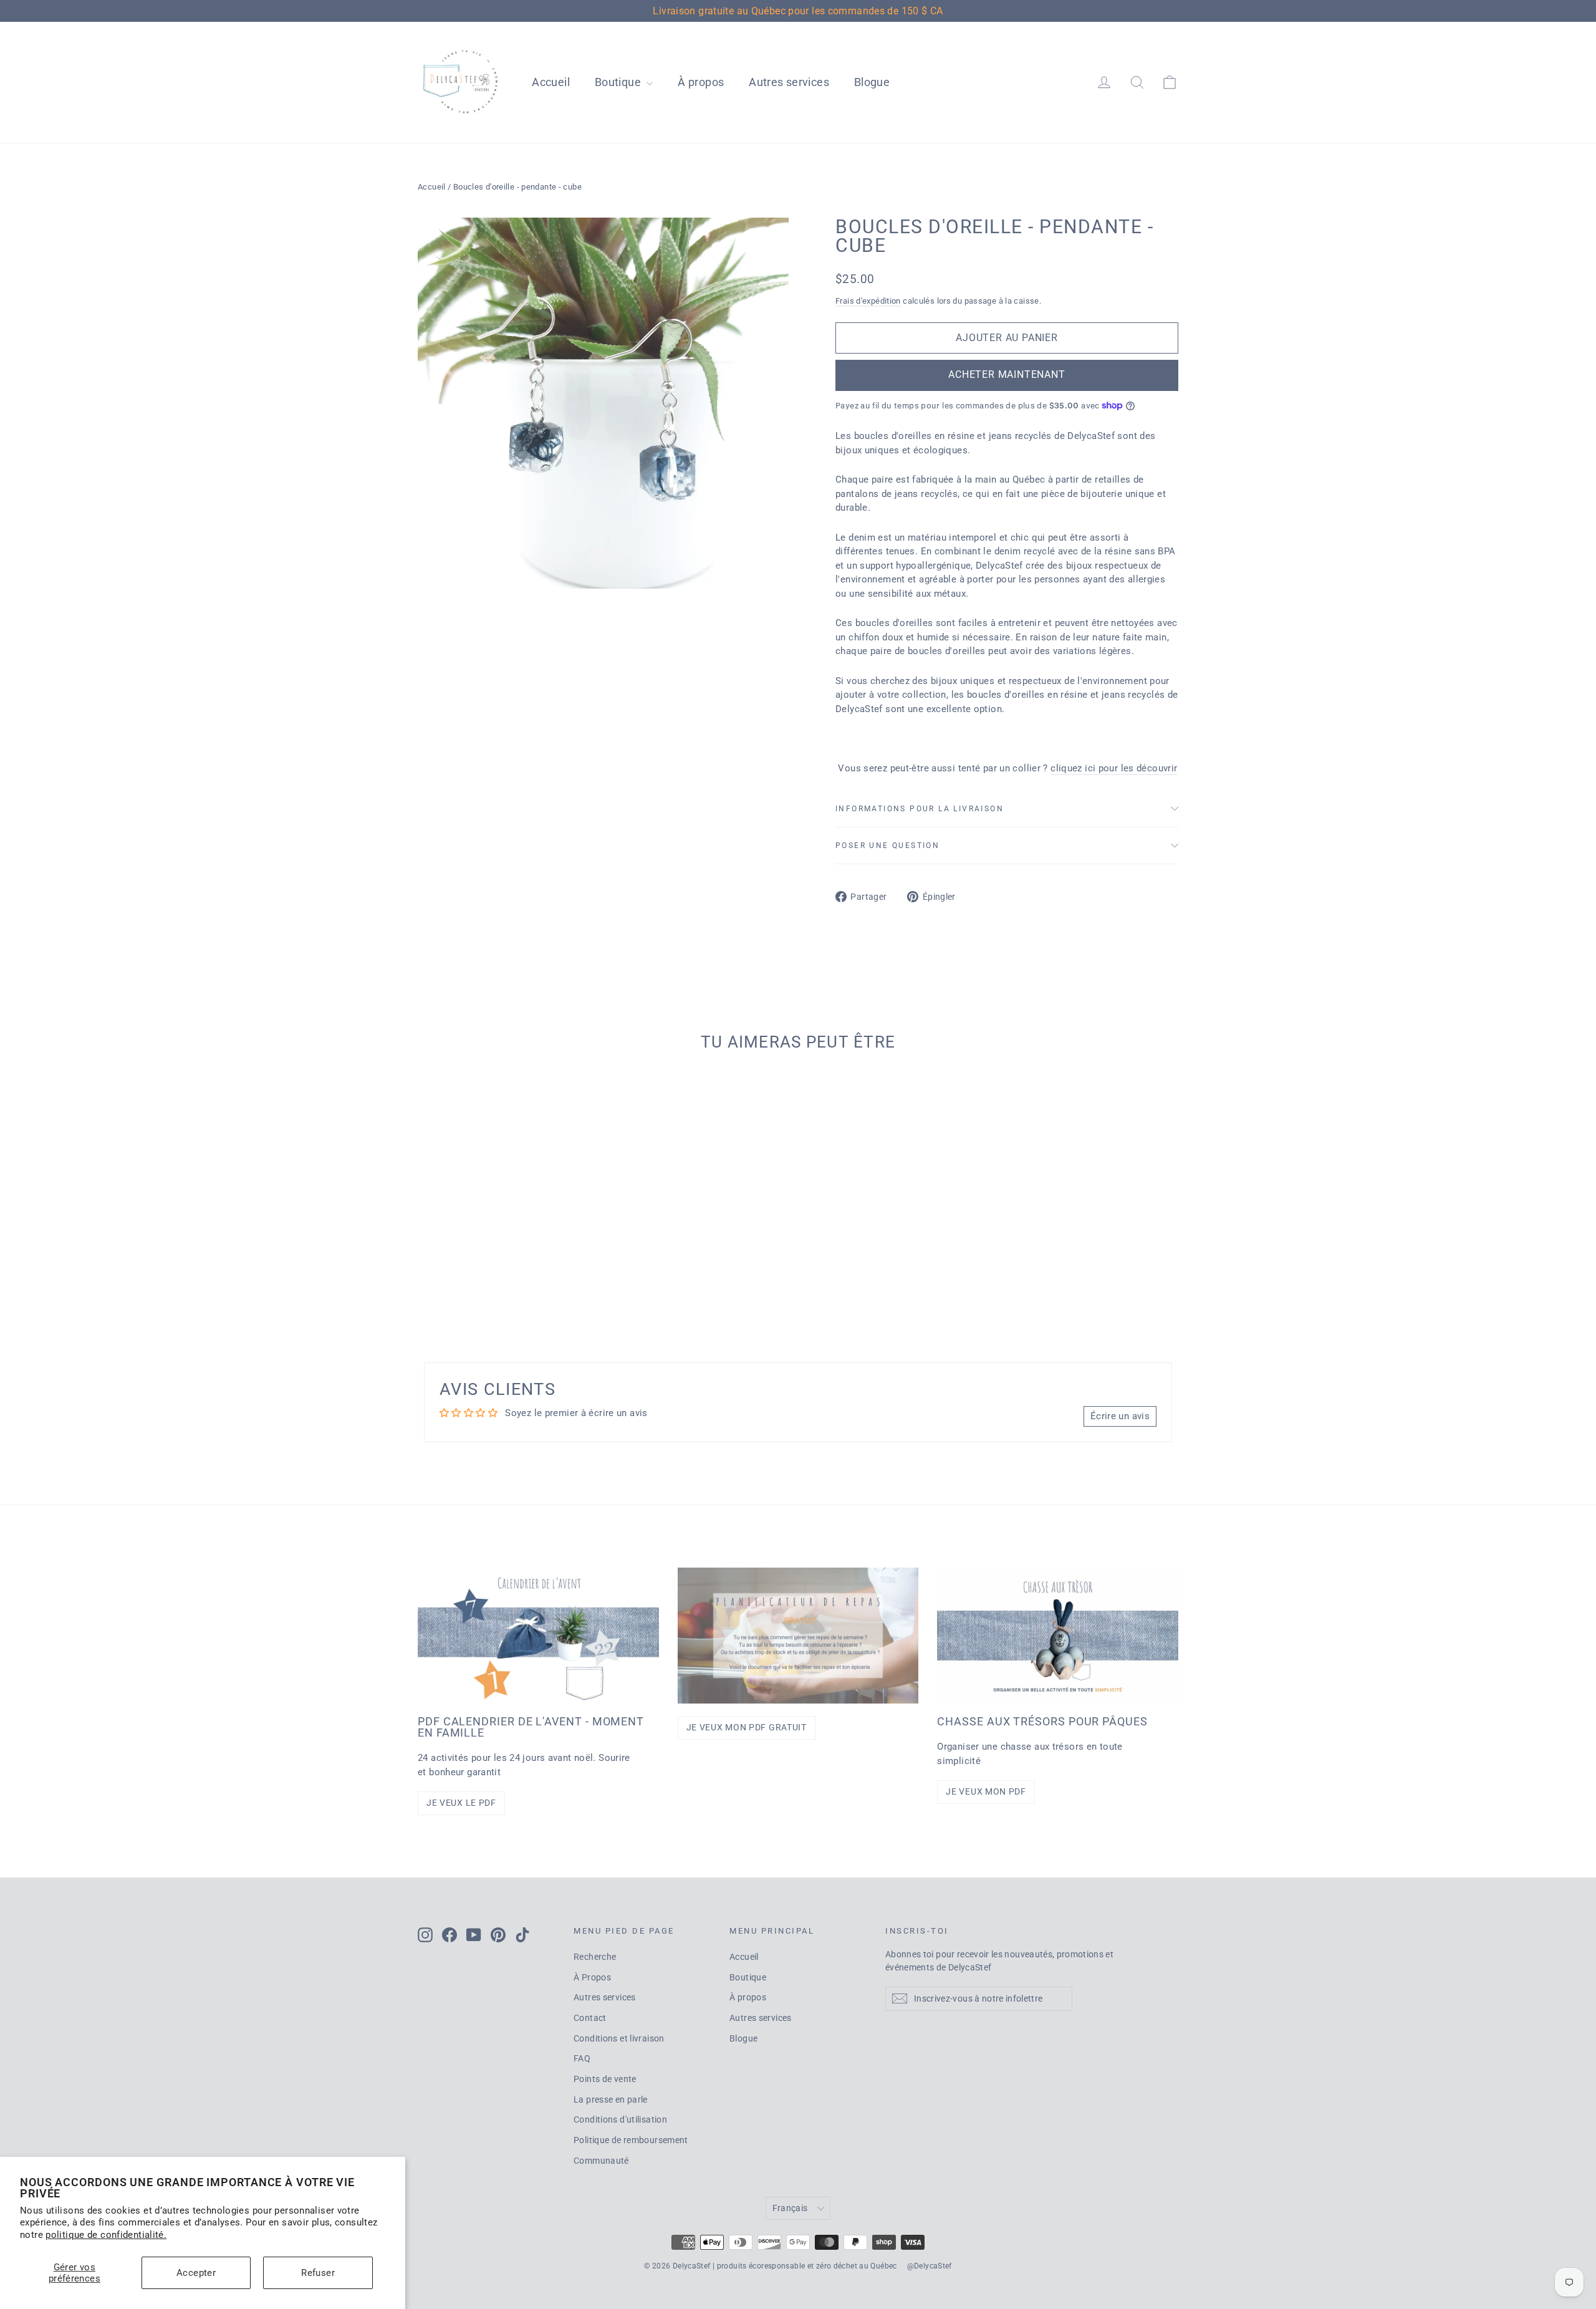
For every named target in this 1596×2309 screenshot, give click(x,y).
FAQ (582, 2058)
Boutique (619, 82)
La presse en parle (611, 2099)
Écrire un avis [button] (1120, 1416)
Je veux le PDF (461, 1803)
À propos (701, 82)
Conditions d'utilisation (620, 2119)
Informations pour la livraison (920, 809)
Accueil (551, 82)
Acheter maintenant (1007, 374)
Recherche (595, 1957)
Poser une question (887, 846)
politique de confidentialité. (106, 2235)
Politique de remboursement (631, 2140)
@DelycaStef (930, 2266)
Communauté (601, 2161)
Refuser (318, 2273)
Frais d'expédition (868, 301)
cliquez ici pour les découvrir (1114, 768)
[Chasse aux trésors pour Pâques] (1058, 1635)
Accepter (196, 2273)
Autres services (789, 82)
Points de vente (605, 2079)
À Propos (592, 1977)
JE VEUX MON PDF (986, 1791)
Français (790, 2208)
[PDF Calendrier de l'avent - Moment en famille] (538, 1635)
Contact (590, 2018)
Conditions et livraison (619, 2038)
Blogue (872, 82)
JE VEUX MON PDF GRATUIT (747, 1727)
